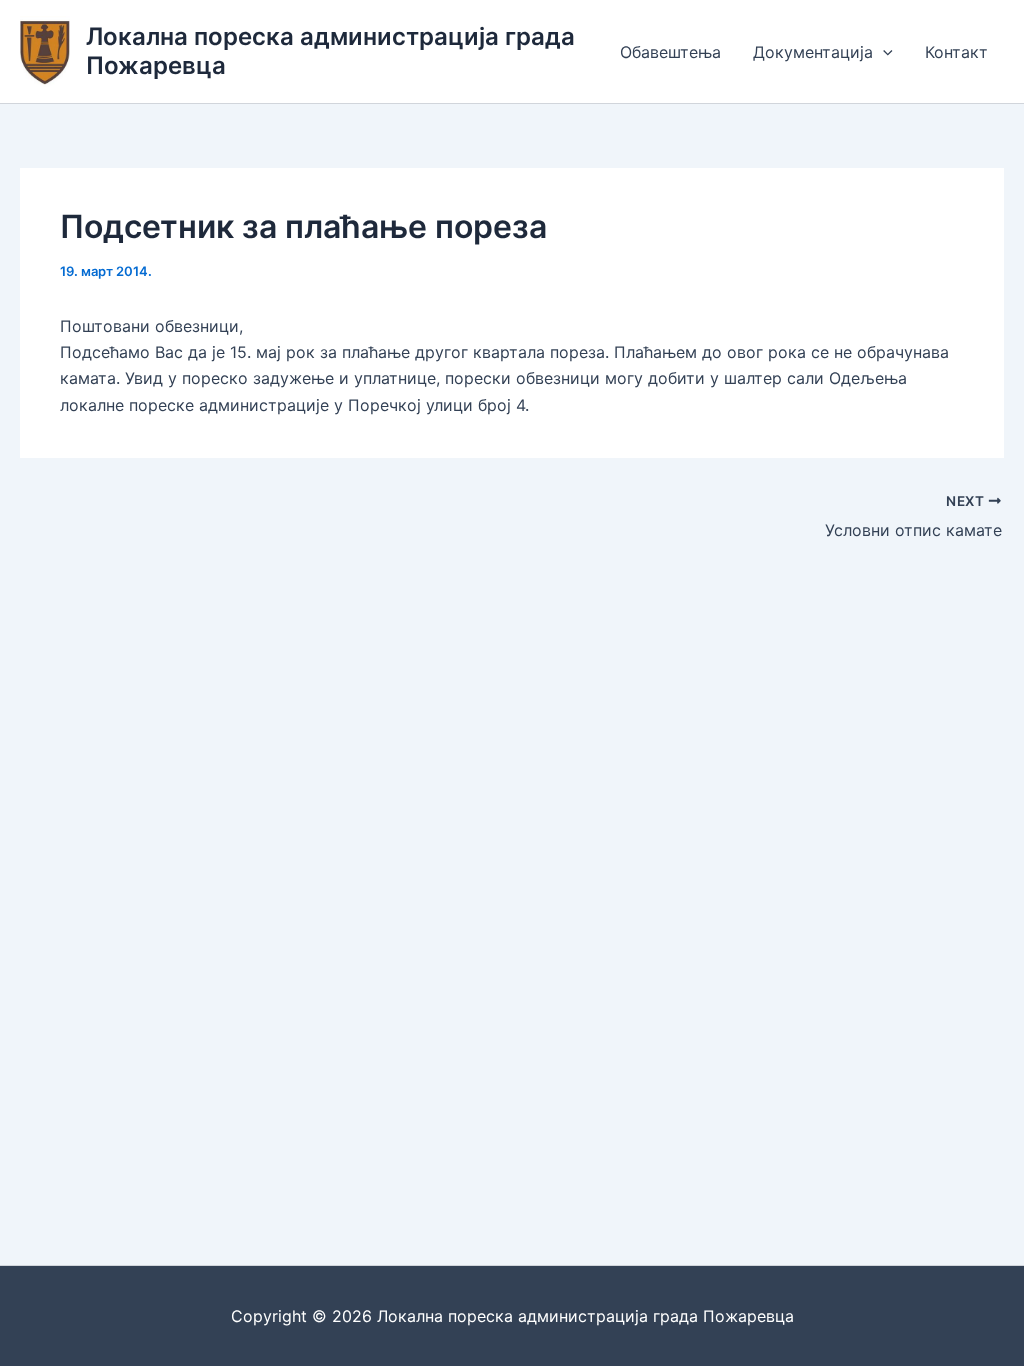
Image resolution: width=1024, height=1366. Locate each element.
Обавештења (670, 52)
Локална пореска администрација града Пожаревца (330, 51)
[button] (883, 52)
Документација (813, 52)
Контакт (956, 52)
